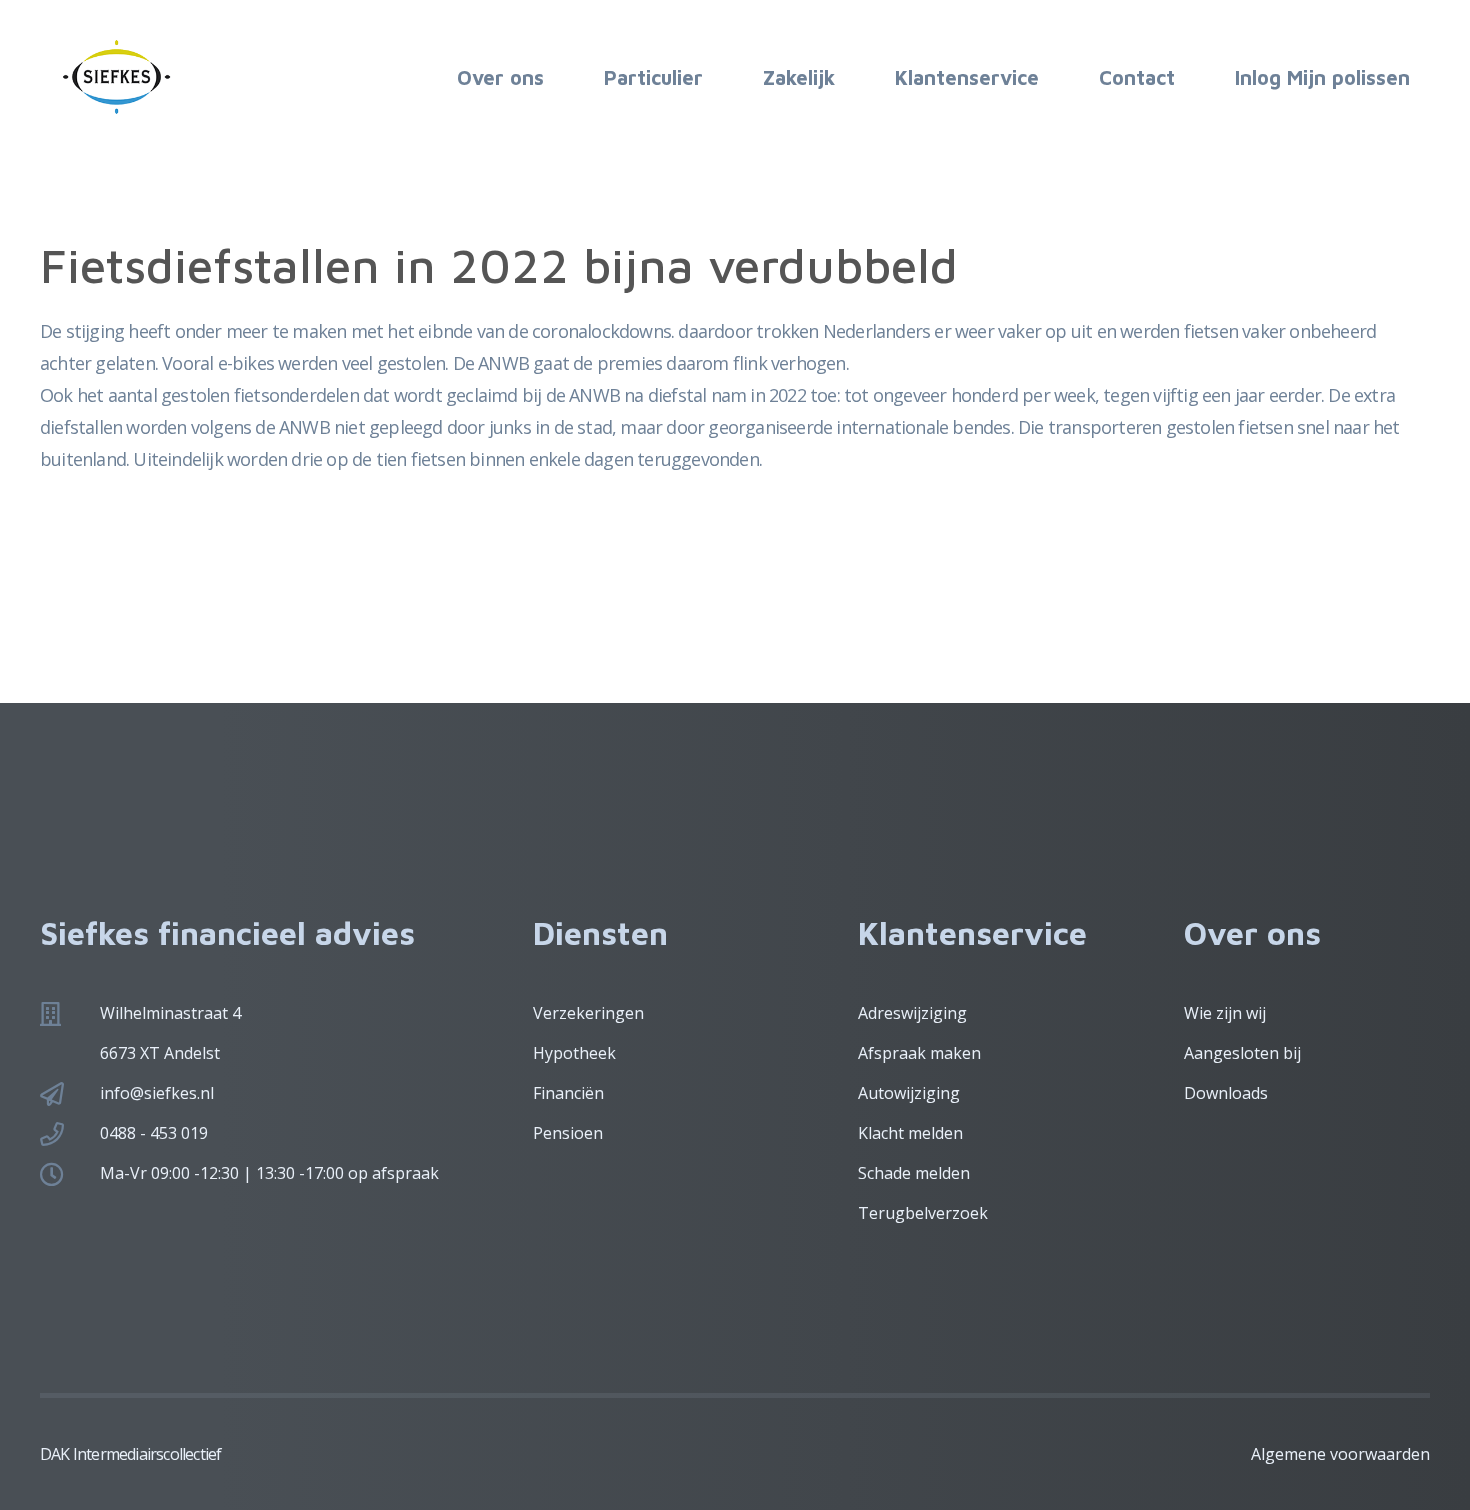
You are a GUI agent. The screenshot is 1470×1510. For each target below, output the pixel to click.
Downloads (1226, 1093)
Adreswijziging (912, 1013)
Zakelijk (799, 77)
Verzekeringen (588, 1013)
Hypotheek (574, 1053)
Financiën (568, 1093)
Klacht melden (910, 1133)
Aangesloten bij (1242, 1053)
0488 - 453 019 (154, 1133)
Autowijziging (909, 1093)
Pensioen (568, 1133)
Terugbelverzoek (923, 1213)
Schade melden (914, 1173)
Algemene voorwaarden (1340, 1454)
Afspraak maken (919, 1053)
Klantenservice (967, 77)
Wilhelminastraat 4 (170, 1013)
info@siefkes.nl (157, 1093)
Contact (1137, 77)
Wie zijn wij (1225, 1013)
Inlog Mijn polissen (1322, 77)
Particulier (653, 77)
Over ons (500, 77)
